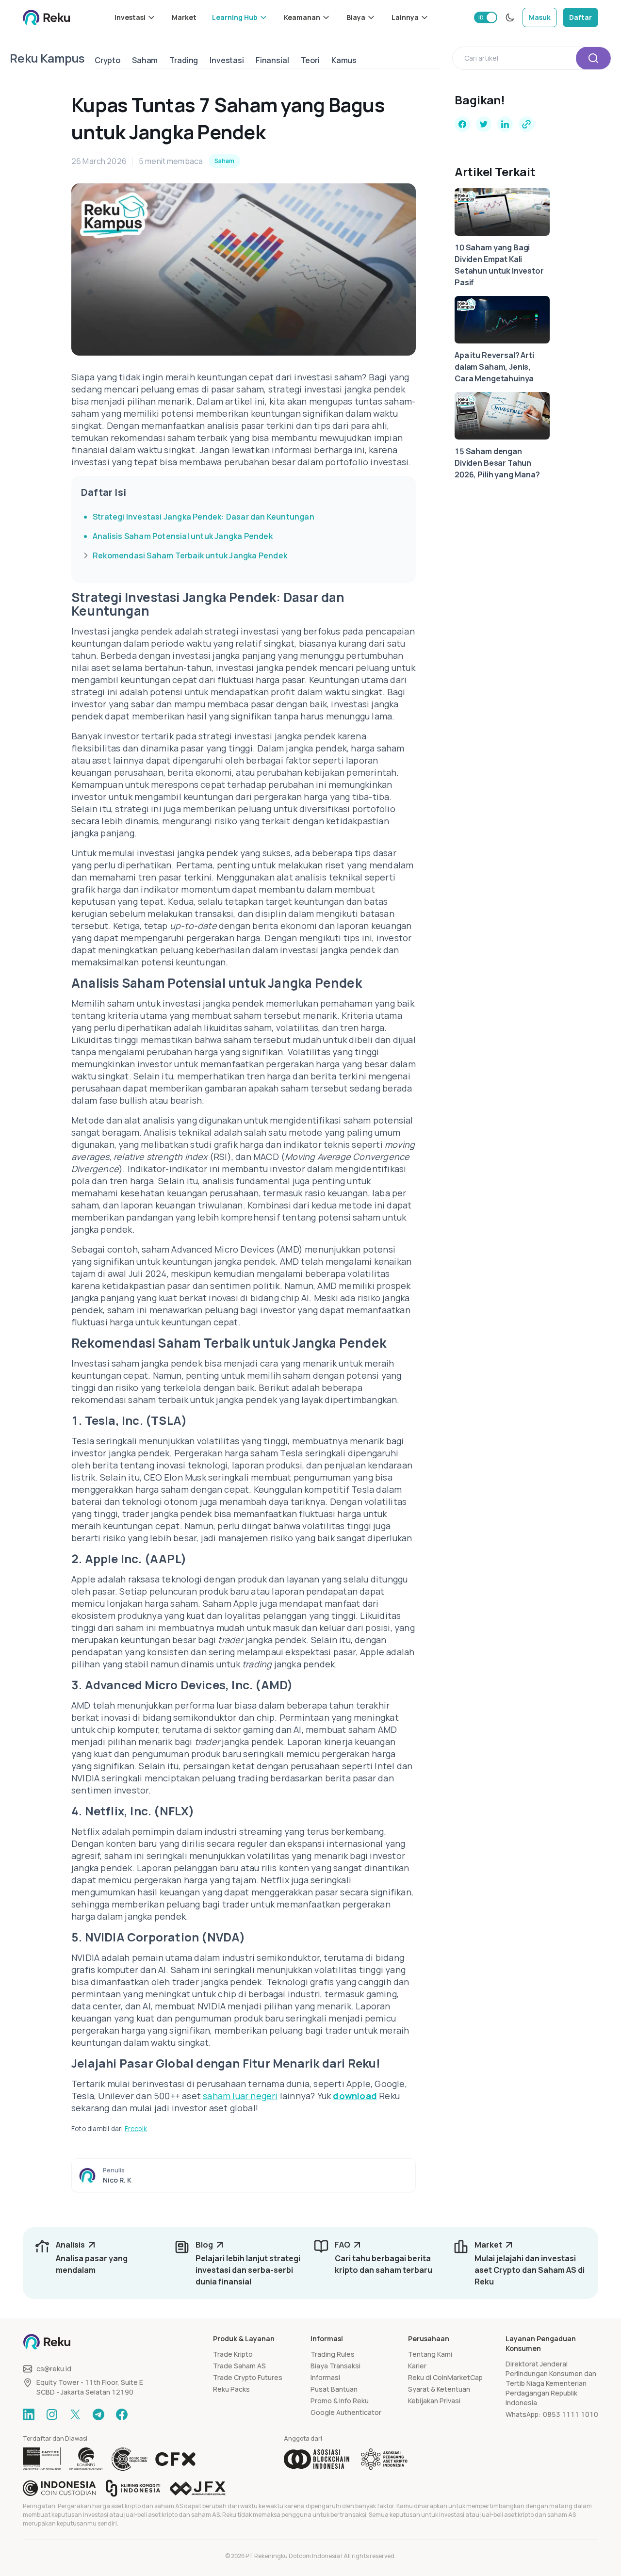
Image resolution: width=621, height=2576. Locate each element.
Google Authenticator (346, 2412)
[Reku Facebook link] (122, 2414)
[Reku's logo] (47, 17)
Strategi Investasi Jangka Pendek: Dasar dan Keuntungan (204, 517)
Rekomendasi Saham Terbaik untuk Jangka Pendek (190, 555)
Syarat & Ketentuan (439, 2389)
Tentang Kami (430, 2354)
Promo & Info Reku (340, 2401)
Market (184, 17)
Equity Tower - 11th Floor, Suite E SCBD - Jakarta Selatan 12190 (90, 2387)
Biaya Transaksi (335, 2366)
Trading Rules (333, 2354)
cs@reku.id (54, 2369)
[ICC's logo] (59, 2488)
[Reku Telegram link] (98, 2414)
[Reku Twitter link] (75, 2414)
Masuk (540, 17)
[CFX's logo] (175, 2459)
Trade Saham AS (239, 2366)
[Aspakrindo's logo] (384, 2459)
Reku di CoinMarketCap (445, 2377)
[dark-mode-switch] (510, 17)
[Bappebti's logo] (42, 2459)
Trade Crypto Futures (248, 2377)
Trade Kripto (233, 2354)
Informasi (325, 2377)
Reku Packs (231, 2389)
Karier (417, 2366)
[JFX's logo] (198, 2488)
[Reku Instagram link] (52, 2414)
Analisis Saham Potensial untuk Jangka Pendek (183, 536)
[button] (135, 17)
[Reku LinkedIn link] (29, 2414)
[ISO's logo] (129, 2459)
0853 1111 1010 (571, 2414)
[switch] (486, 17)
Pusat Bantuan (334, 2389)
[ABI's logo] (317, 2459)
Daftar (580, 17)
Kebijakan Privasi (434, 2401)
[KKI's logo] (133, 2488)
